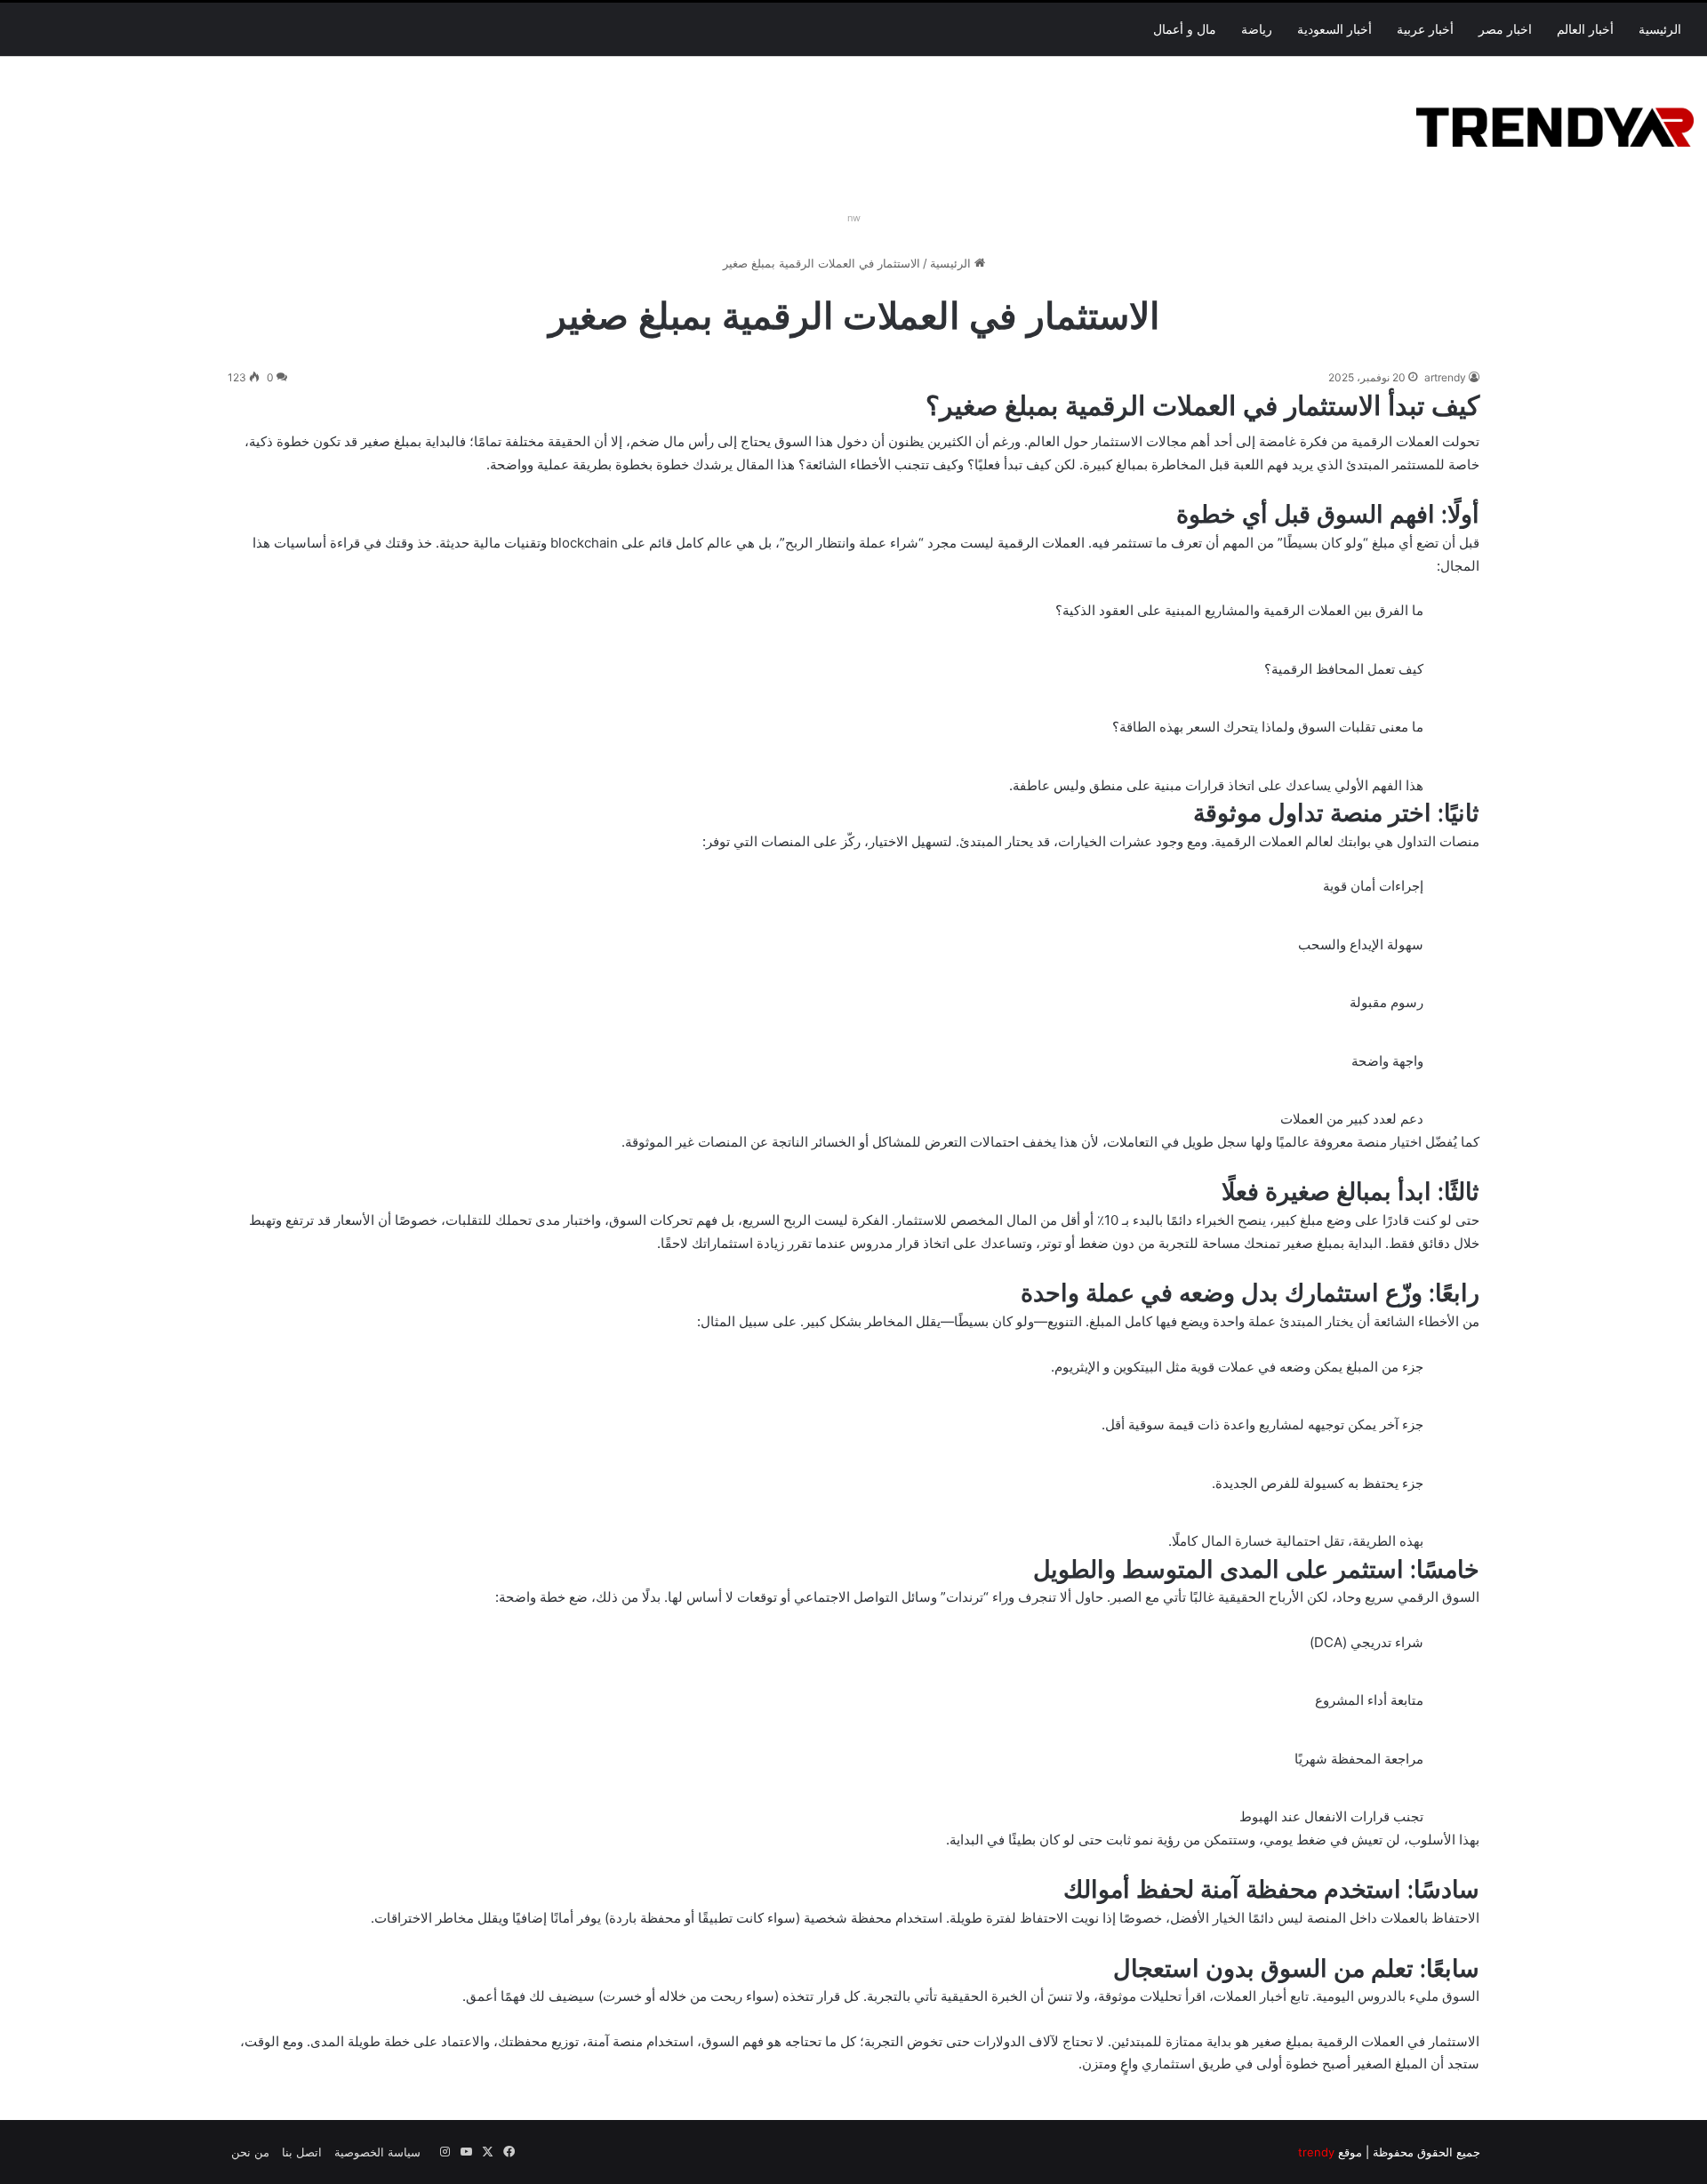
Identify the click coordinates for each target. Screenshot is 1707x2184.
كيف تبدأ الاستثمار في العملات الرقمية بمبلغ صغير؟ (1202, 405)
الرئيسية (1660, 29)
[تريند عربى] (1555, 124)
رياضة (1257, 29)
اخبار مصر (1505, 29)
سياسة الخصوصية (377, 2152)
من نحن (250, 2152)
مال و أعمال (1185, 29)
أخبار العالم (1585, 29)
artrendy (1445, 377)
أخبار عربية (1425, 29)
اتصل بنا (302, 2152)
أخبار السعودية (1334, 29)
